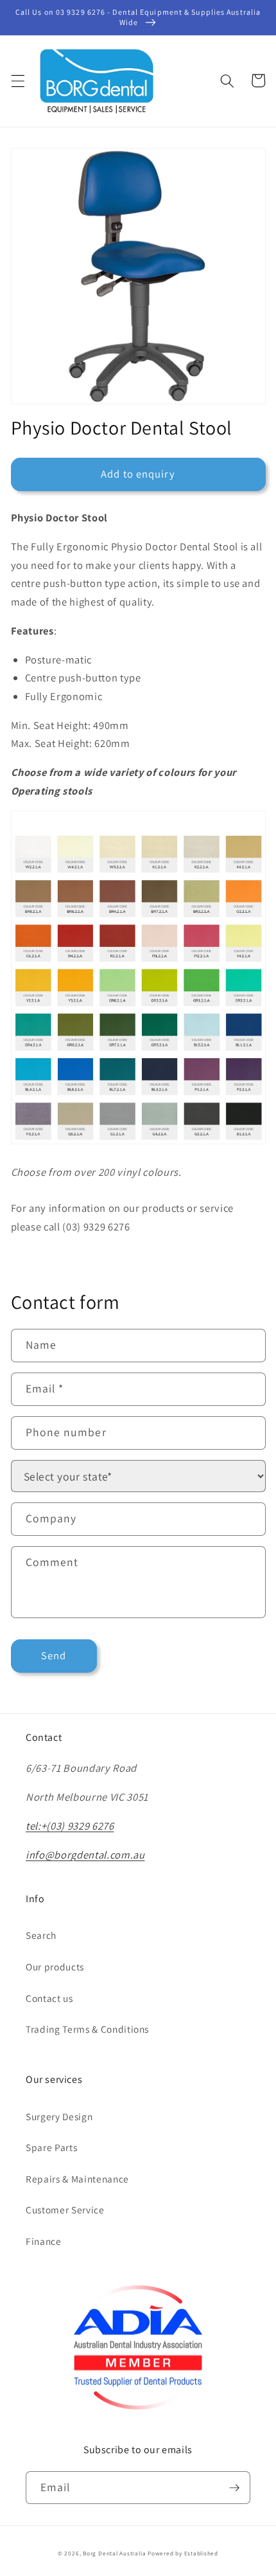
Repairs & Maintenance (77, 2179)
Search (41, 1935)
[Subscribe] (234, 2488)
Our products (55, 1967)
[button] (17, 80)
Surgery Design (59, 2116)
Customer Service (65, 2210)
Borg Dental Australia (114, 2553)
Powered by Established (183, 2553)
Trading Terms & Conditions (87, 2029)
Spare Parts (51, 2147)
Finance (44, 2241)
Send (54, 1655)
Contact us (49, 1998)
